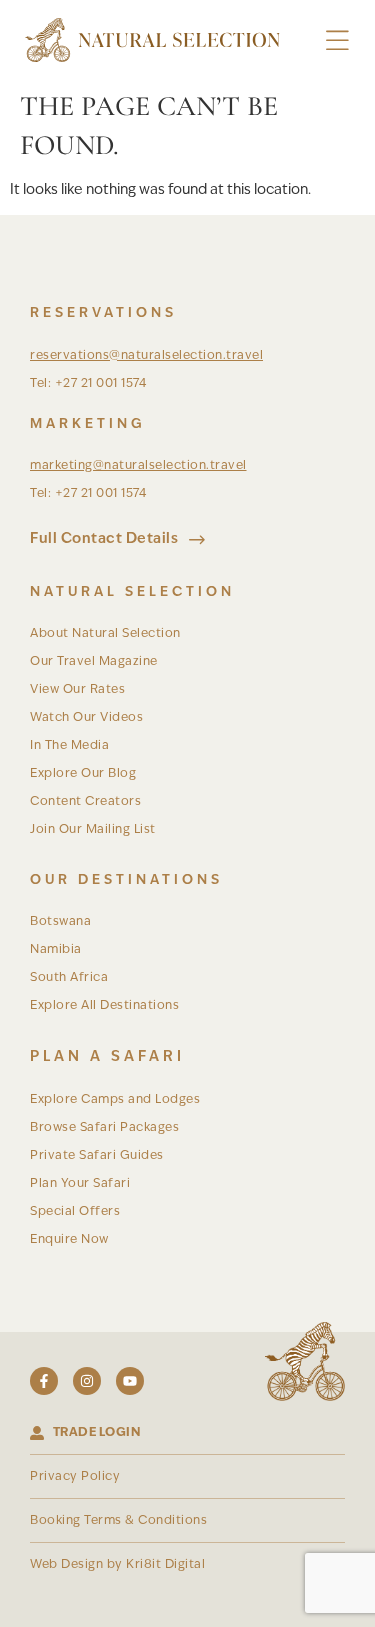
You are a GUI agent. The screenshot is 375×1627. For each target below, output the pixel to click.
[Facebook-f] (44, 1381)
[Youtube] (130, 1381)
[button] (337, 40)
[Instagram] (87, 1381)
